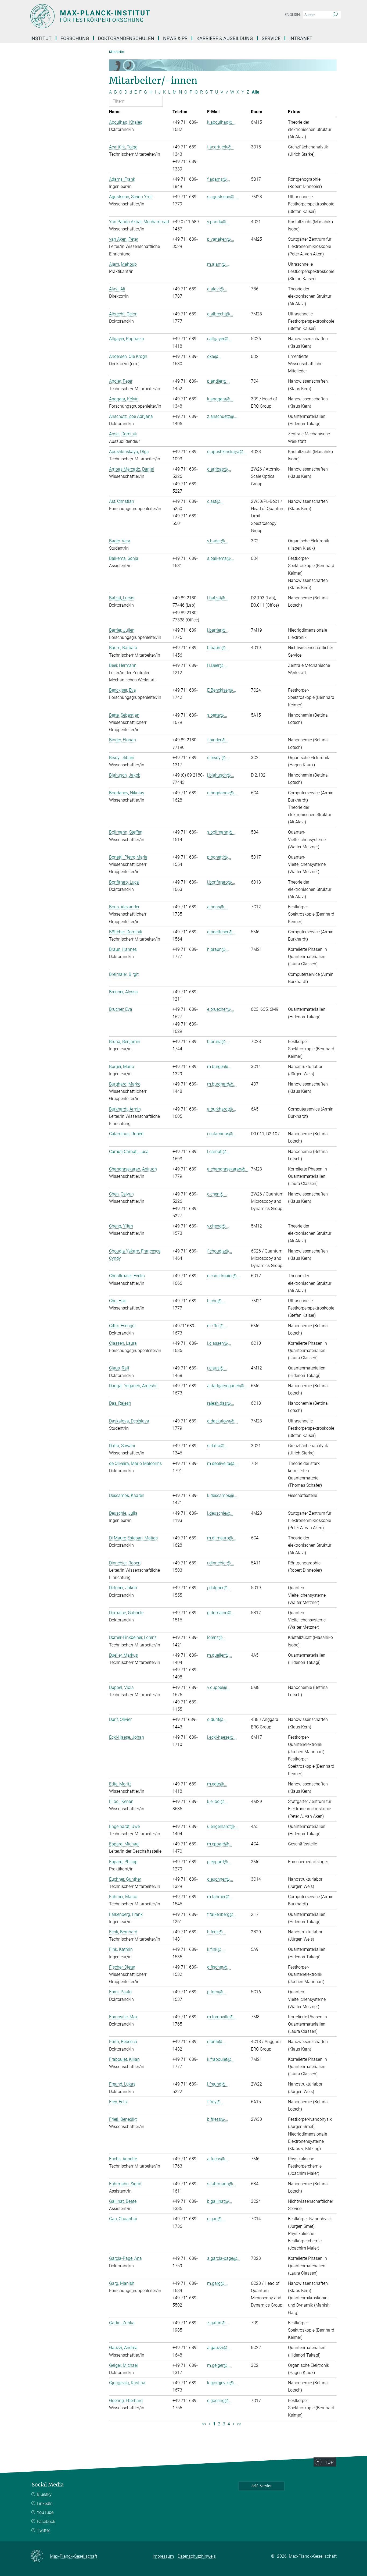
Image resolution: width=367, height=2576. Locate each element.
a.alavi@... (217, 289)
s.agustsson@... (222, 197)
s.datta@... (217, 1446)
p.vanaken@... (221, 239)
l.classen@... (219, 1343)
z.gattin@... (218, 2323)
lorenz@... (217, 1637)
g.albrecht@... (220, 314)
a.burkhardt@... (222, 1109)
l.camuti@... (218, 1152)
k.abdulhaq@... (221, 122)
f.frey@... (215, 2102)
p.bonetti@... (219, 857)
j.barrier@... (218, 630)
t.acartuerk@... (221, 147)
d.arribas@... (219, 469)
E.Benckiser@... (222, 690)
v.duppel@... (219, 1687)
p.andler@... (218, 381)
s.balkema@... (221, 558)
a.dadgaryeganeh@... (227, 1386)
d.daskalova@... (222, 1421)
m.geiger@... (219, 2365)
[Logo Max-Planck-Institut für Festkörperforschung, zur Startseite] (131, 16)
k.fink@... (216, 1949)
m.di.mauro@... (222, 1538)
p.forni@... (217, 1992)
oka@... (214, 356)
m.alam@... (218, 264)
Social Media (48, 2485)
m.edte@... (217, 1784)
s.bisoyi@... (218, 758)
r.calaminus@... (222, 1134)
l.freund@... (218, 2084)
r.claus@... (217, 1368)
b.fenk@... (217, 1932)
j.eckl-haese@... (222, 1737)
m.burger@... (219, 1067)
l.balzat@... (218, 598)
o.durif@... (217, 1719)
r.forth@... (216, 2042)
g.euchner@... (220, 1879)
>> (239, 2424)
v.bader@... (218, 541)
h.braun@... (218, 949)
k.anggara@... (220, 399)
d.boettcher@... (221, 932)
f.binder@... (218, 740)
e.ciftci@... (217, 1326)
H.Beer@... (217, 665)
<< (204, 2424)
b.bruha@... (218, 1042)
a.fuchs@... (218, 2159)
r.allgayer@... (219, 339)
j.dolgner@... (219, 1588)
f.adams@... (219, 179)
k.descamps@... (222, 1495)
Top (329, 2462)
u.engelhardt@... (223, 1826)
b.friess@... (218, 2119)
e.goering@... (220, 2401)
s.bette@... (217, 715)
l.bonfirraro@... (221, 882)
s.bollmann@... (221, 832)
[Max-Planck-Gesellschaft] (40, 2556)
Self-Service (262, 2486)
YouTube (45, 2512)
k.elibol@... (217, 1801)
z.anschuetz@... (222, 416)
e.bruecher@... (221, 1009)
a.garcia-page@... (224, 2258)
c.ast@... (215, 501)
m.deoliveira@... (222, 1463)
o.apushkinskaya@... (227, 452)
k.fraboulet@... (221, 2059)
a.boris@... (217, 907)
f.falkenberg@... (222, 1914)
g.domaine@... (221, 1613)
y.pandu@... (218, 222)
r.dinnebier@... (221, 1563)
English (292, 15)
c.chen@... (217, 1194)
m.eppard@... (220, 1844)
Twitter (43, 2530)
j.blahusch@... (221, 775)
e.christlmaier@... (224, 1276)
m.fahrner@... (220, 1897)
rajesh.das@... (221, 1403)
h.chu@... (216, 1301)
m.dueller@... (220, 1655)
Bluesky (44, 2494)
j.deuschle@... (220, 1513)
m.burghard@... (222, 1084)
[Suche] (335, 15)
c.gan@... (216, 2219)
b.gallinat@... (220, 2201)
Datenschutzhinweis (197, 2556)
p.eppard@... (219, 1862)
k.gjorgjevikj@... (222, 2383)
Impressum (163, 2556)
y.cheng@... (218, 1226)
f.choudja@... (220, 1251)
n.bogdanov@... (222, 793)
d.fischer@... (219, 1967)
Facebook (46, 2522)
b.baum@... (218, 648)
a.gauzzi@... (219, 2348)
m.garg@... (217, 2283)
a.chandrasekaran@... (228, 1169)
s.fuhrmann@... (222, 2184)
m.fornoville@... (222, 2017)
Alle (256, 92)
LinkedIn (45, 2504)
